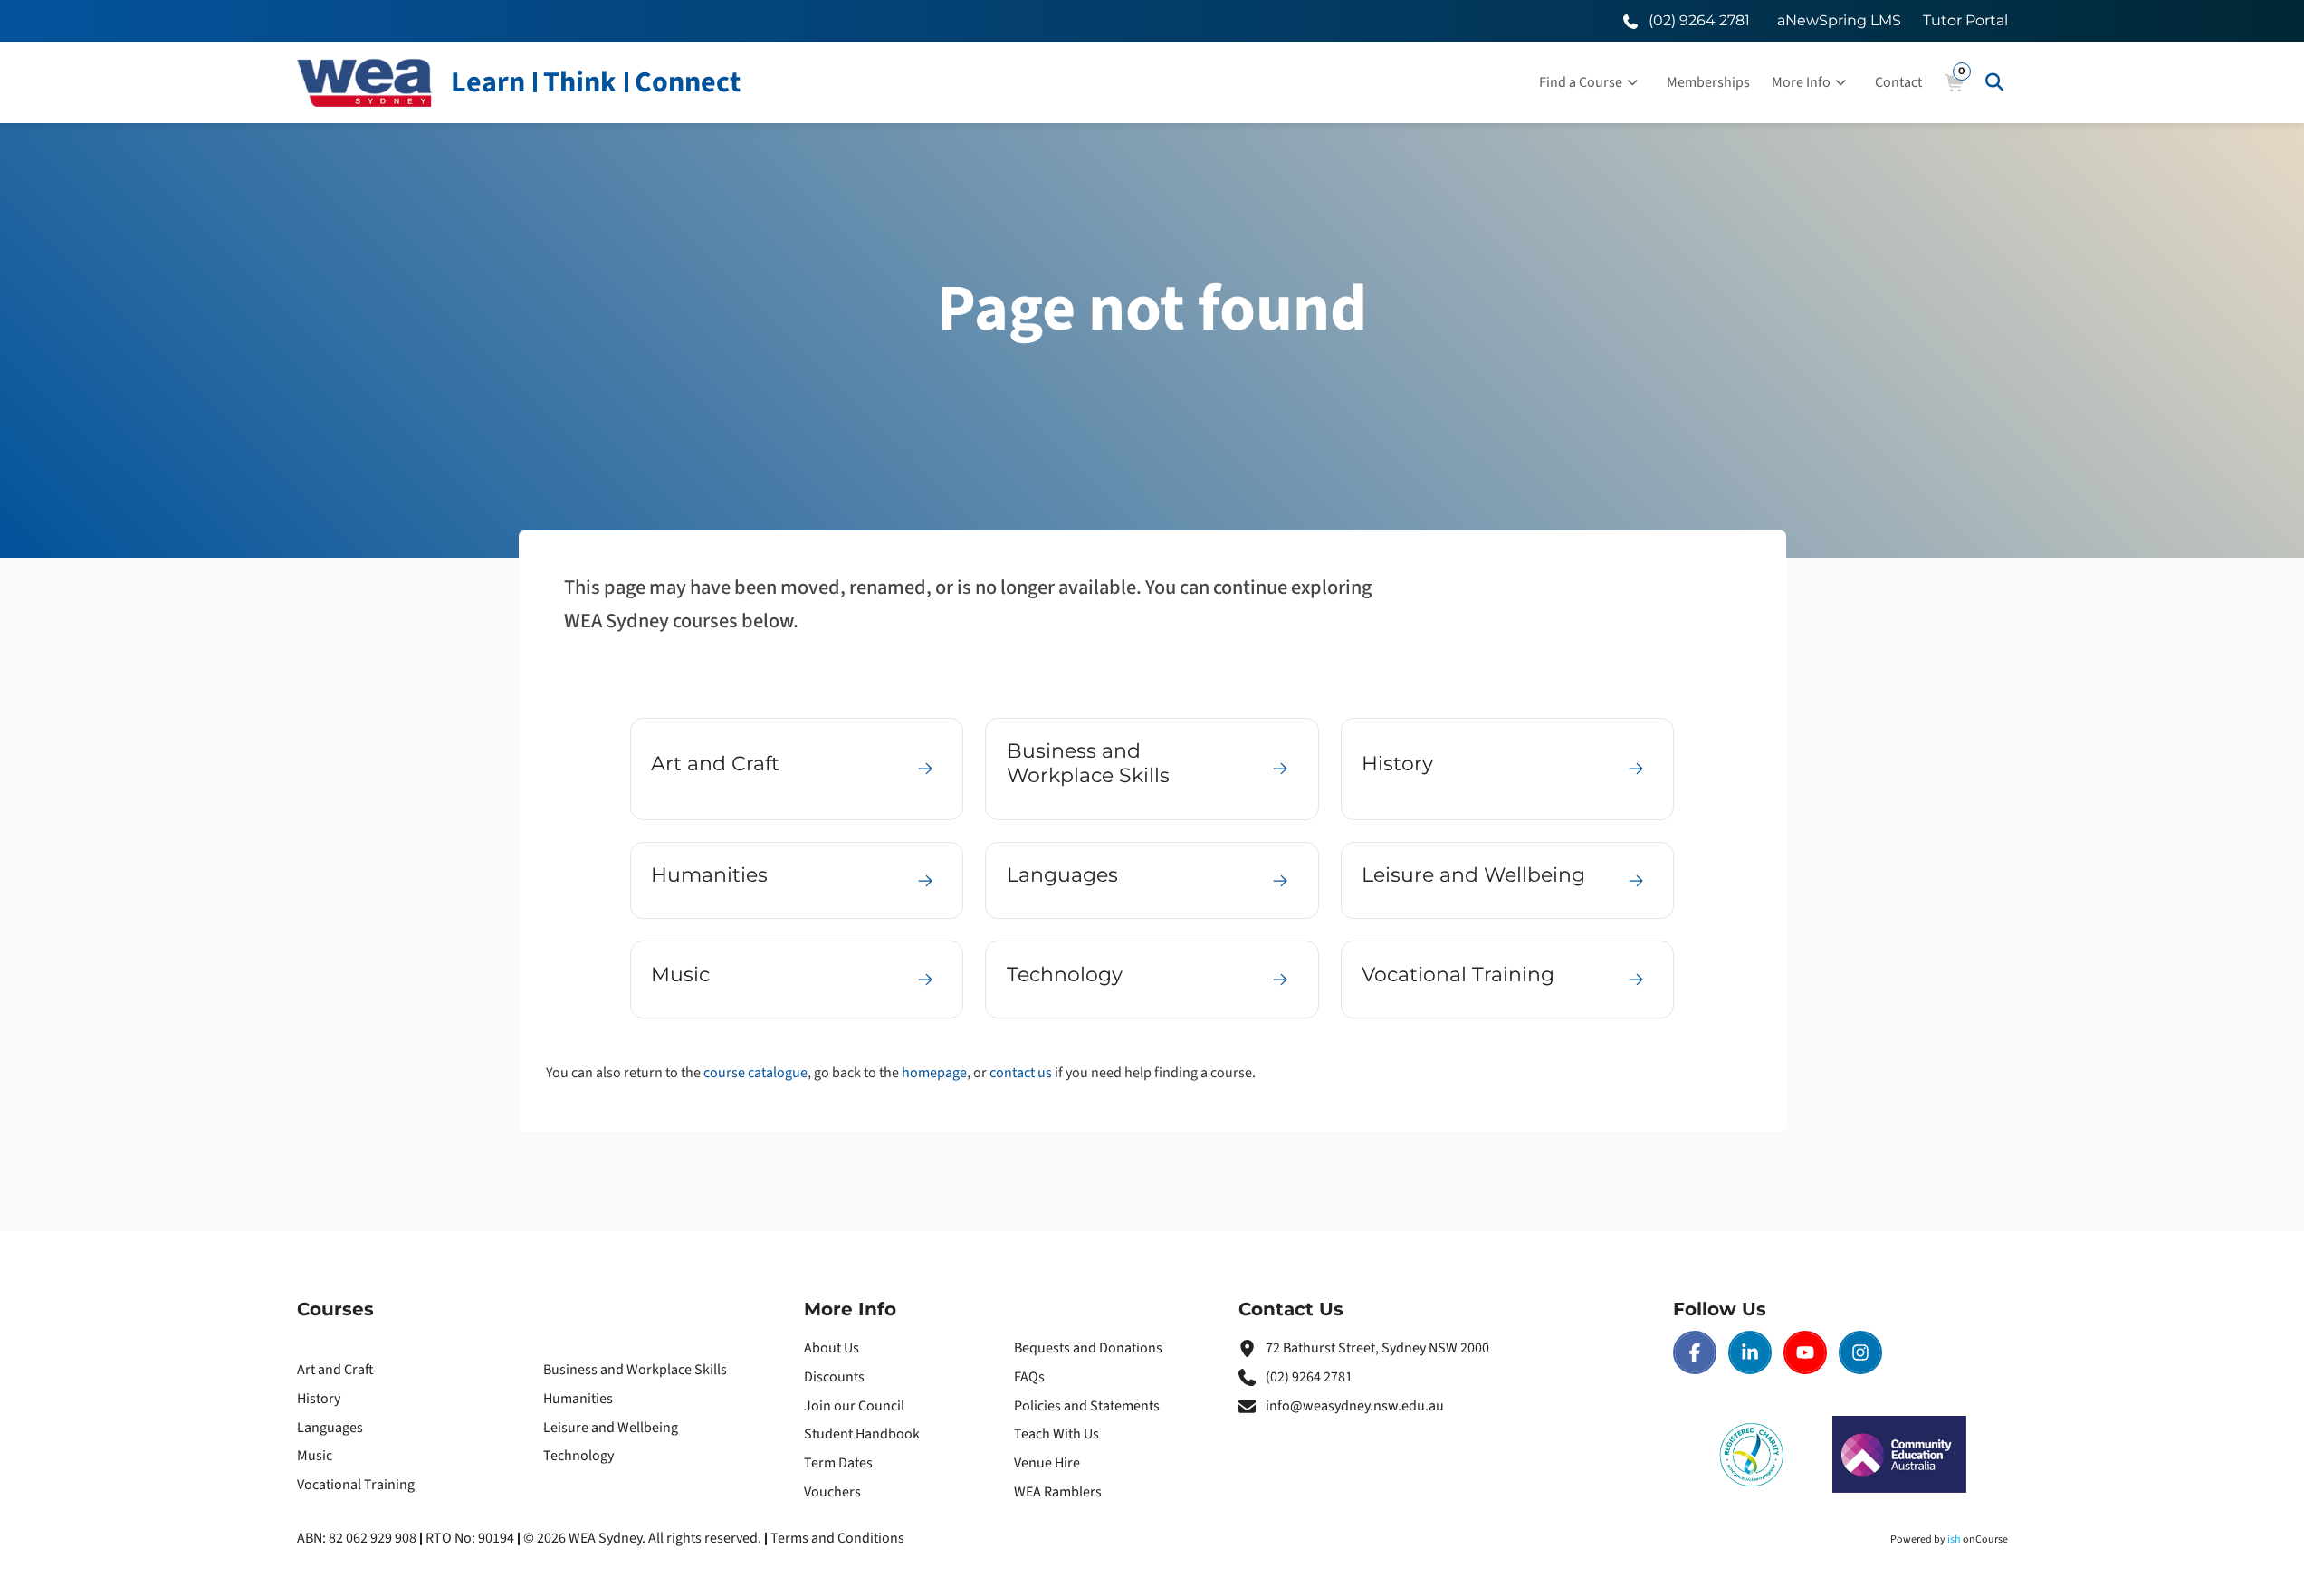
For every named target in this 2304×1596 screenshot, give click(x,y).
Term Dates (838, 1463)
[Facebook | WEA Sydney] (1695, 1352)
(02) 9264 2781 (1309, 1377)
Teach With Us (1056, 1434)
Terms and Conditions (837, 1538)
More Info (1801, 82)
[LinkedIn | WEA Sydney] (1750, 1352)
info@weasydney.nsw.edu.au (1355, 1406)
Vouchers (832, 1492)
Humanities (578, 1399)
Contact (1898, 82)
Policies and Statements (1087, 1406)
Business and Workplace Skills (635, 1370)
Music (315, 1456)
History (319, 1399)
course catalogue (755, 1073)
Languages (330, 1428)
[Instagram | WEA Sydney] (1860, 1352)
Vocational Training (356, 1485)
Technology (578, 1456)
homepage (934, 1073)
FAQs (1029, 1377)
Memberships (1708, 82)
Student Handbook (862, 1434)
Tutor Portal (1965, 20)
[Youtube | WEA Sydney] (1805, 1352)
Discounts (834, 1377)
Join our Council (854, 1406)
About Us (832, 1348)
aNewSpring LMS (1839, 20)
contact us (1021, 1073)
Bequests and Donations (1088, 1348)
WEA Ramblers (1058, 1492)
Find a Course (1581, 82)
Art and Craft (335, 1370)
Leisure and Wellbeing (611, 1428)
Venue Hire (1047, 1463)
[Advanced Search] (1994, 82)
